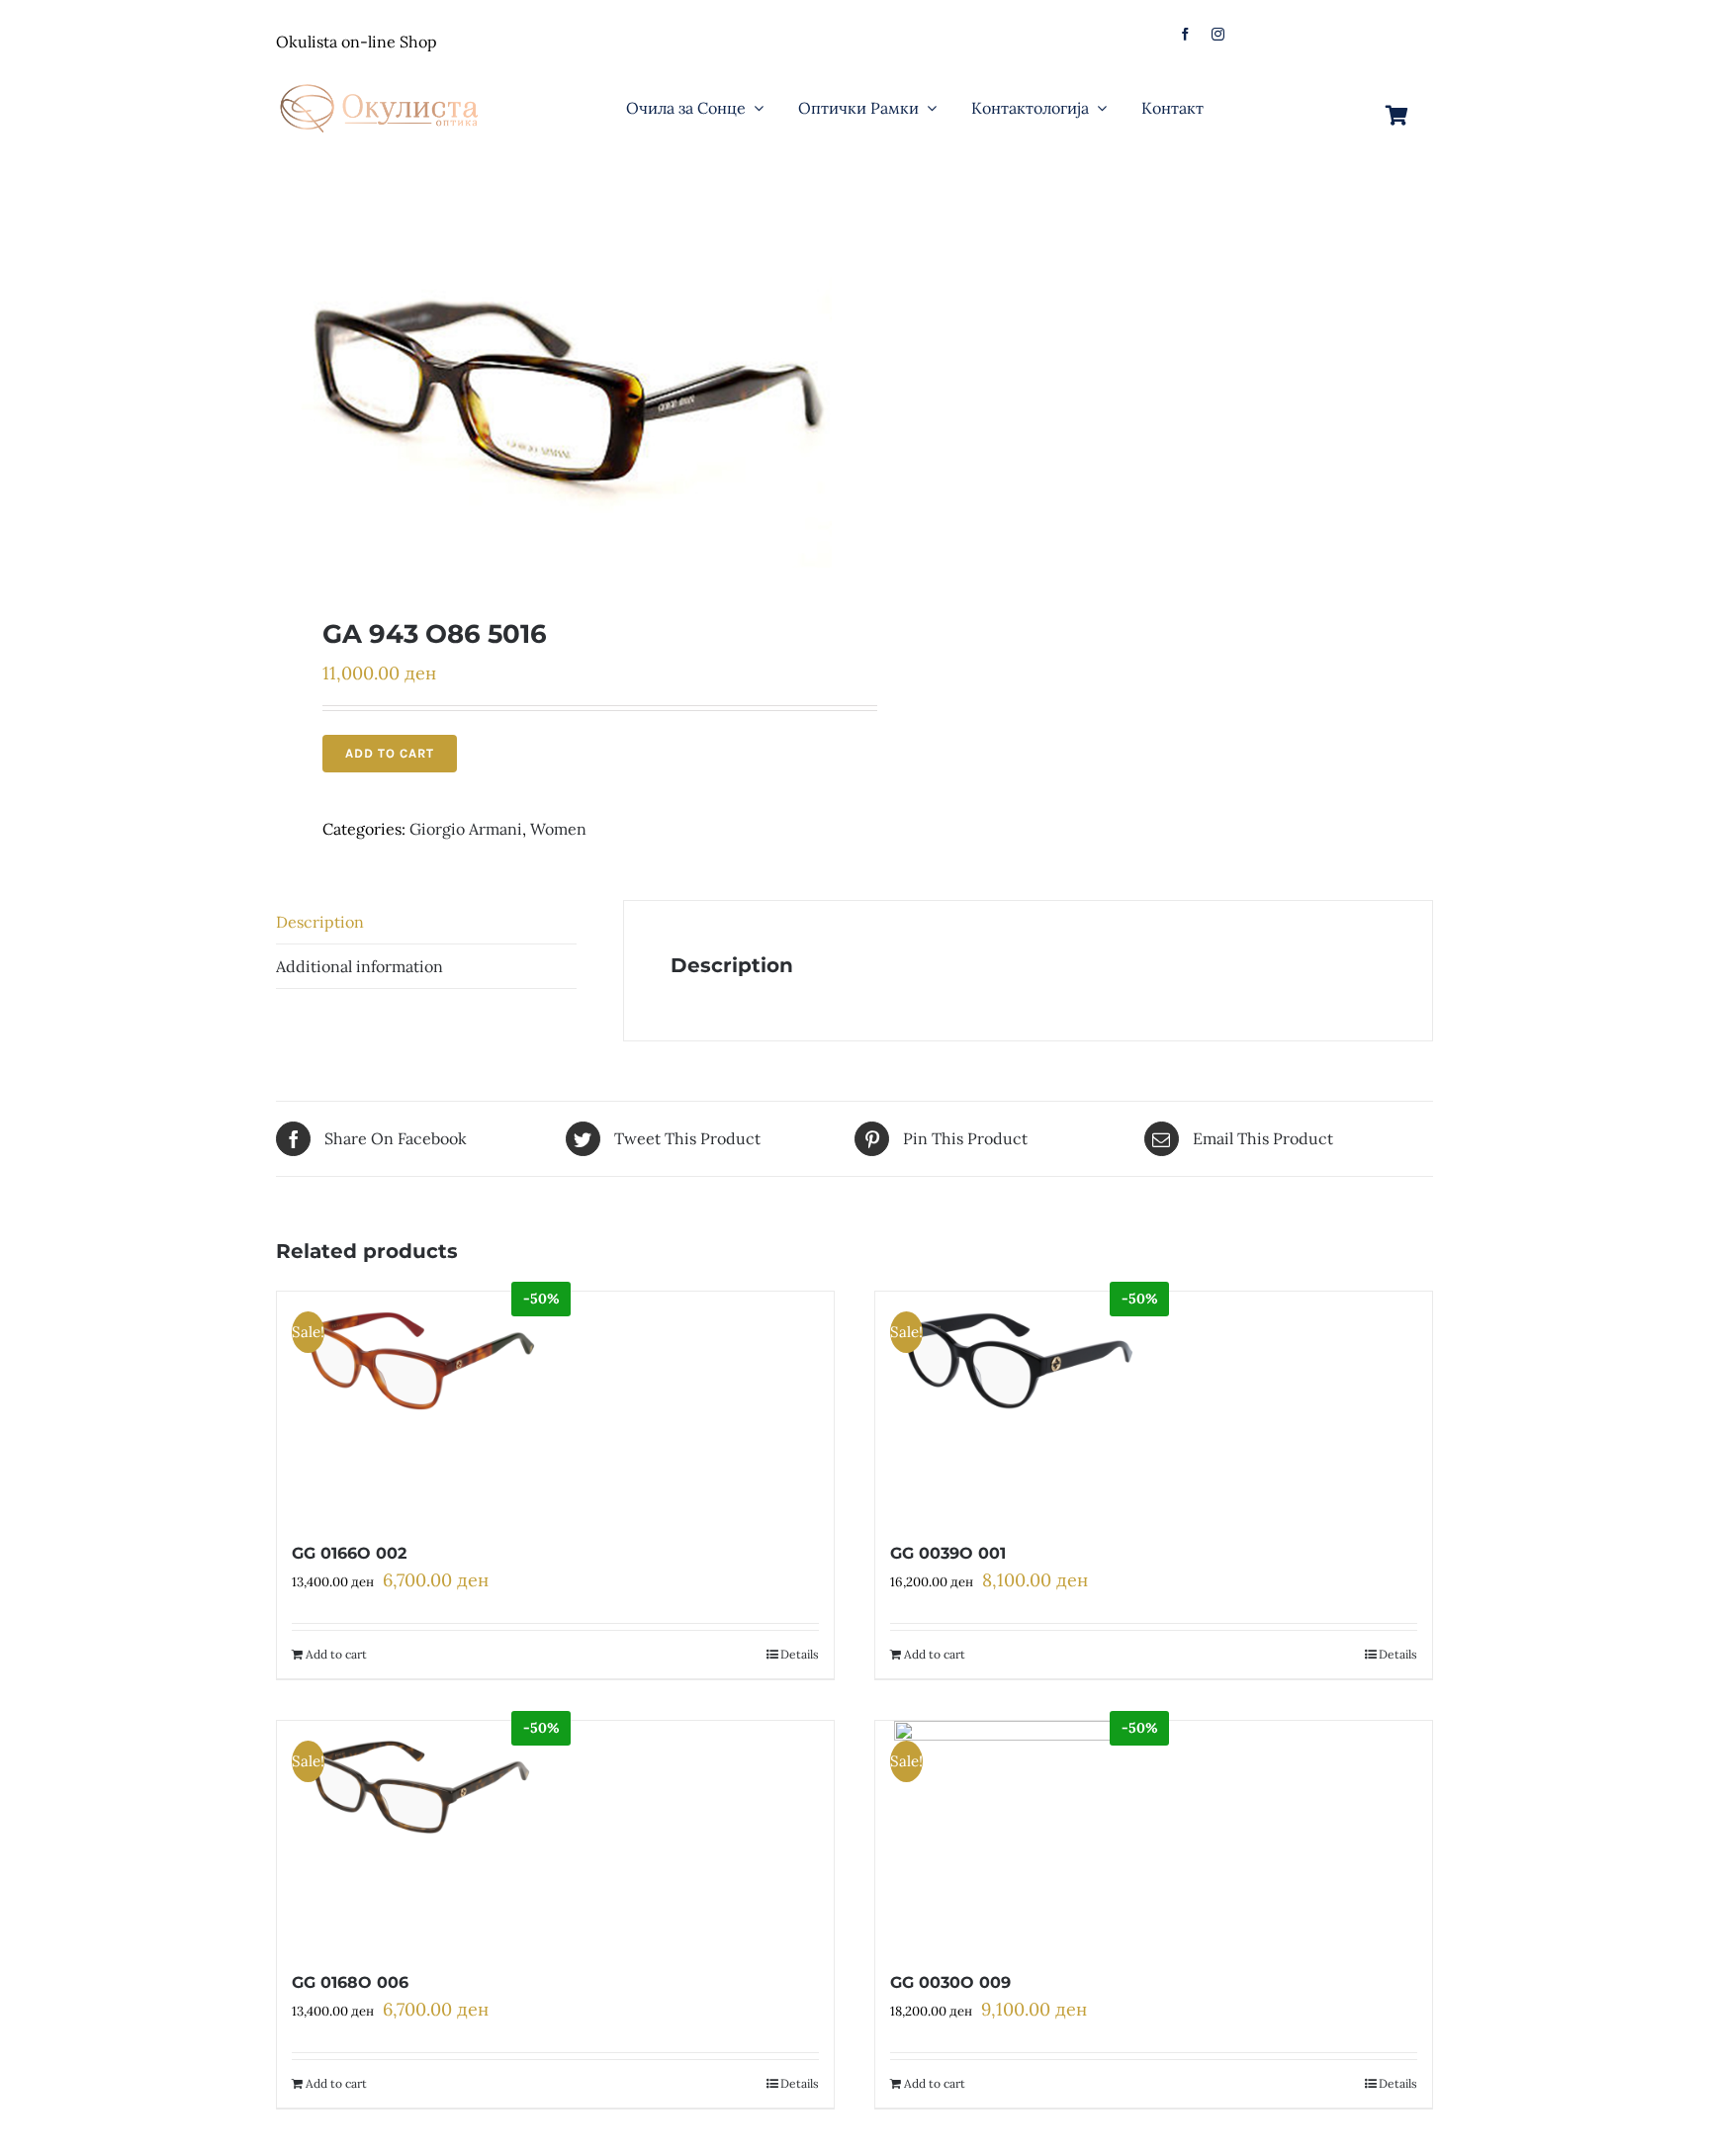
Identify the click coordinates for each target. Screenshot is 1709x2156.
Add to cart (390, 753)
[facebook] (1185, 34)
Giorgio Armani (466, 829)
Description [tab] (320, 922)
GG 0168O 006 (350, 1982)
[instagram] (1218, 34)
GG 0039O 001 (948, 1553)
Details (800, 1654)
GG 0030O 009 (950, 1982)
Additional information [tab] (360, 966)
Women (558, 829)
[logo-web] (381, 78)
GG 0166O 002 (349, 1553)
